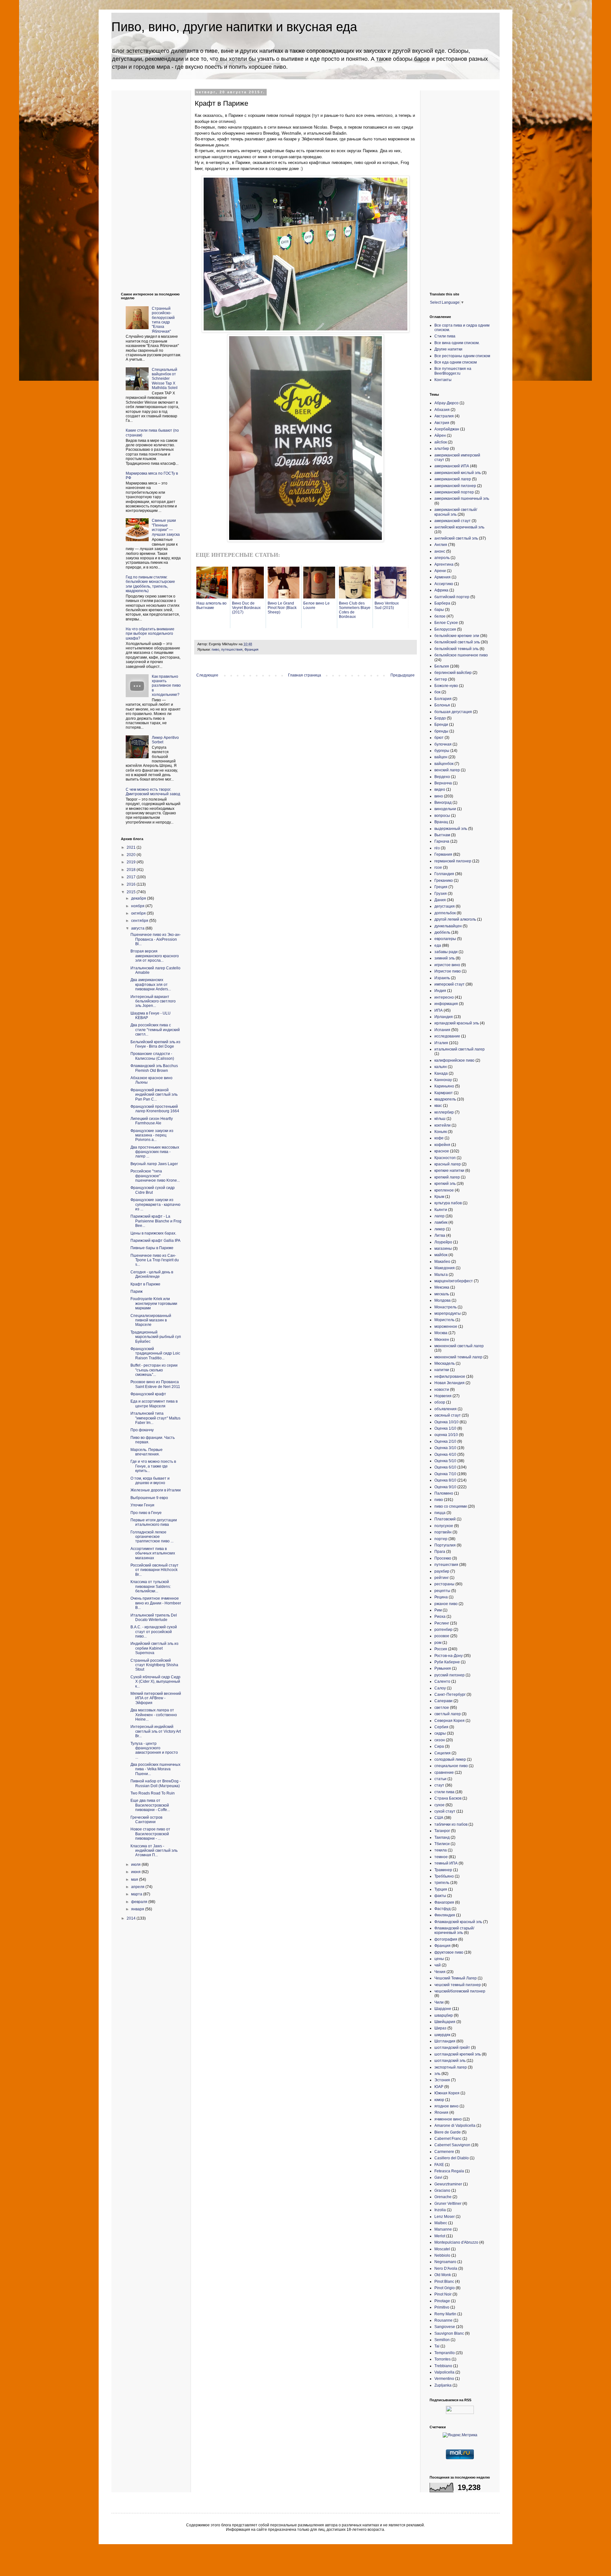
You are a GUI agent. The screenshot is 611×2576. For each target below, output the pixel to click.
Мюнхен (442, 1340)
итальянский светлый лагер (460, 1049)
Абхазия (442, 410)
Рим (438, 1610)
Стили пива (445, 336)
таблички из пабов (451, 1824)
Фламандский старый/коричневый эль (454, 1930)
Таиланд (442, 1837)
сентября (140, 921)
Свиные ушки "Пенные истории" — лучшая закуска (166, 527)
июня (136, 1872)
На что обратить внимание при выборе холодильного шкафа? (150, 634)
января (138, 1909)
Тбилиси (442, 1844)
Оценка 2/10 (445, 1441)
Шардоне (443, 2009)
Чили (439, 2002)
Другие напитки (448, 349)
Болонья (442, 705)
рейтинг (442, 1578)
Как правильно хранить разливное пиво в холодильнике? (166, 686)
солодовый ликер (450, 1759)
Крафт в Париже (145, 1284)
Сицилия (442, 1753)
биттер (441, 679)
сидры (440, 1733)
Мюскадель (445, 1363)
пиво (215, 649)
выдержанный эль (451, 829)
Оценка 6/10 (445, 1467)
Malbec (441, 2223)
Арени (440, 571)
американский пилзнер (455, 486)
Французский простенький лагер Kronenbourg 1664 (155, 1109)
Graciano (442, 2190)
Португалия (445, 1545)
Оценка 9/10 (445, 1487)
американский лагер (453, 479)
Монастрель (446, 1307)
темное (441, 1857)
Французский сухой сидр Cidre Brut (153, 1190)
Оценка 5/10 (445, 1461)
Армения (442, 577)
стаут (439, 1785)
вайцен (441, 757)
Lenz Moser (445, 2217)
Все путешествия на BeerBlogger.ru (453, 371)
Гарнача (442, 841)
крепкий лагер (447, 1177)
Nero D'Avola (446, 2268)
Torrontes (442, 2359)
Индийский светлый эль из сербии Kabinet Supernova (155, 1648)
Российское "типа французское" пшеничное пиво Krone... (155, 1176)
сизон (440, 1740)
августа (138, 928)
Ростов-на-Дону (449, 1656)
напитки (442, 1370)
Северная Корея (449, 1721)
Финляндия (445, 1915)
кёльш (440, 1119)
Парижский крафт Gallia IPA (155, 1241)
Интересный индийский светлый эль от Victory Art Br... (156, 1731)
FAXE (439, 2165)
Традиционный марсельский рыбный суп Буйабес (156, 1337)
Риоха (440, 1617)
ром (438, 1643)
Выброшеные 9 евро (149, 1498)
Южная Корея (447, 2093)
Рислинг (442, 1623)
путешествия (232, 649)
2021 (132, 847)
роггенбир (443, 1630)
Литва (440, 1235)
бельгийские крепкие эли (457, 636)
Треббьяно (444, 1876)
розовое (442, 1636)
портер (441, 1539)
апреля (138, 1887)
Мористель (444, 1320)
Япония (441, 2112)
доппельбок (445, 913)
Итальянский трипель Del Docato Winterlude (154, 1617)
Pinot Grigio (445, 2288)
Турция (441, 1889)
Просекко (443, 1558)
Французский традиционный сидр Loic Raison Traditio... (155, 1353)
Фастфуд (442, 1909)
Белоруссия (445, 629)
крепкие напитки (449, 1171)
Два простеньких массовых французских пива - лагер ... (155, 1152)
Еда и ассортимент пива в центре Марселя (154, 1404)
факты (440, 1896)
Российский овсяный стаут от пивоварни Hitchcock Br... (155, 1570)
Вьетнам (442, 835)
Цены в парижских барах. (153, 1233)
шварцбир (444, 2015)
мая (135, 1879)
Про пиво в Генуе (146, 1513)
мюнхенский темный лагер (458, 1357)
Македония (445, 1268)
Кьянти (441, 1210)
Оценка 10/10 (446, 1422)
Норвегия (443, 1396)
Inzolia (440, 2210)
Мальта (441, 1275)
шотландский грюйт (452, 2048)
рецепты (442, 1591)
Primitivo (442, 2307)
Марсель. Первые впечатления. (147, 1452)
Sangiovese (445, 2327)
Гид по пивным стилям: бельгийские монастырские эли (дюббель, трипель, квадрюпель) (150, 584)
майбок (441, 1255)
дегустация (445, 906)
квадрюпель (445, 1099)
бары (439, 610)
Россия (441, 1649)
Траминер (443, 1870)
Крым (439, 1197)
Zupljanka (443, 2385)
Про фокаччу (142, 1430)
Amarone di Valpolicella (455, 2126)
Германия (443, 854)
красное (442, 1151)
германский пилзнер (453, 861)
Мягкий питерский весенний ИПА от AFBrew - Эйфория (156, 1698)
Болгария (443, 699)
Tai (437, 2346)
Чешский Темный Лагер (456, 1978)
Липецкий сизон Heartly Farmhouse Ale (152, 1121)
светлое (442, 1708)
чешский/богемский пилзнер (460, 1991)
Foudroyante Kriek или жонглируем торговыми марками (154, 1303)
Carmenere (444, 2152)
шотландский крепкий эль (458, 2054)
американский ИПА (452, 466)
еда (438, 945)
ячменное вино (448, 2119)
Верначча (443, 783)
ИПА (439, 1010)
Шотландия (445, 2041)
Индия (440, 991)
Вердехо (442, 777)
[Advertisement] (146, 186)
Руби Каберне (447, 1662)
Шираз (440, 2028)
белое (440, 616)
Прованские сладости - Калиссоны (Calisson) (152, 1056)
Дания (440, 900)
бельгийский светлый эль (457, 642)
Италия (441, 1043)
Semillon (442, 2340)
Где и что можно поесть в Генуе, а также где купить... (153, 1466)
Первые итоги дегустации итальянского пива (154, 1522)
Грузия (441, 894)
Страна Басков (448, 1798)
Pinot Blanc (444, 2282)
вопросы (442, 816)
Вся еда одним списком (456, 362)
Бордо (440, 718)
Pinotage (442, 2301)
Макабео (442, 1262)
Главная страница (305, 675)
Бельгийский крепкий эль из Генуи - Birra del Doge (155, 1044)
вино (439, 796)
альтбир (442, 449)
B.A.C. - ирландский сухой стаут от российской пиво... (154, 1632)
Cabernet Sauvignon (452, 2145)
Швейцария (445, 2022)
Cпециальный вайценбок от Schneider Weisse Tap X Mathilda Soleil (165, 379)
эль (437, 2074)
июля (136, 1865)
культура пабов (448, 1203)
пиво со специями (451, 1506)
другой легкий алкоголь (455, 919)
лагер (439, 1216)
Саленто (442, 1681)
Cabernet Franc (448, 2139)
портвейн (443, 1532)
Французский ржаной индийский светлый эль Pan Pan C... (154, 1095)
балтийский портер (452, 597)
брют (439, 738)
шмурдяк (442, 2035)
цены (439, 1959)
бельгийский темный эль (456, 649)
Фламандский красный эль (458, 1922)
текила (441, 1850)
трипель (442, 1883)
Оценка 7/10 (445, 1474)
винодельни (445, 809)
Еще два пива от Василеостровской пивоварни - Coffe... (150, 1805)
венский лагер (447, 770)
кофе (439, 1138)
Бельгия (442, 666)
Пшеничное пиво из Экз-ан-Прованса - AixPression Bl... (156, 939)
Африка (441, 590)
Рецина (441, 1597)
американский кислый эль (458, 473)
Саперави (443, 1701)
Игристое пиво (448, 971)
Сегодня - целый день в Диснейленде (152, 1274)
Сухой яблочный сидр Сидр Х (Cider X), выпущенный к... (155, 1682)
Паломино (444, 1493)
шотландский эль (450, 2061)
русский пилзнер (449, 1675)
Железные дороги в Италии (156, 1490)
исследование (447, 1036)
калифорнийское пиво (454, 1060)
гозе (438, 867)
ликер (440, 1229)
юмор (439, 2100)
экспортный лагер (451, 2067)
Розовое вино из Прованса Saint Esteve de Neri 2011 (155, 1384)
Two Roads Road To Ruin (153, 1793)
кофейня (442, 1145)
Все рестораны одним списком (462, 356)
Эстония (442, 2080)
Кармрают (444, 1093)
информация (446, 1004)
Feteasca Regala (449, 2171)
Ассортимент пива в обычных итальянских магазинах (153, 1553)
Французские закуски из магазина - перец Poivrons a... (152, 1135)
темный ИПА (446, 1863)
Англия (441, 545)
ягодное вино (446, 2106)
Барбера (442, 603)
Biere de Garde (448, 2132)
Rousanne (443, 2320)
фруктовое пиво (449, 1952)
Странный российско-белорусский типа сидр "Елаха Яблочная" (163, 320)
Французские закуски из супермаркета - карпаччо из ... (155, 1204)
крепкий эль (445, 1184)
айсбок (441, 442)
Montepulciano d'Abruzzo (456, 2242)
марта (137, 1894)
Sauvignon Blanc (449, 2333)
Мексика (442, 1287)
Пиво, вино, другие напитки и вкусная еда (234, 27)
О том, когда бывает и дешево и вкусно (150, 1481)
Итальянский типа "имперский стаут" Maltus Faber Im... (155, 1418)
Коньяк (441, 1132)
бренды (441, 731)
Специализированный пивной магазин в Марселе (151, 1320)
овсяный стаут (448, 1415)
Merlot (440, 2236)
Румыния (443, 1668)
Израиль (442, 978)
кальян (441, 1067)
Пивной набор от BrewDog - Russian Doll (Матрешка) (156, 1783)
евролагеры (445, 939)
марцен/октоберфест (454, 1281)
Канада (441, 1073)
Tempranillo (445, 2353)
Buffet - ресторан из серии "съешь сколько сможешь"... (154, 1370)
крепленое (444, 1190)
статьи (440, 1779)
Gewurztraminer (448, 2184)
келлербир (444, 1112)
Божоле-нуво (446, 686)
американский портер (454, 492)
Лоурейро (443, 1242)
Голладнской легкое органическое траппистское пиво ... (152, 1537)
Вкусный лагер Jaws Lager (154, 1164)
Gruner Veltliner (448, 2204)
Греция (441, 887)
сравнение (444, 1773)
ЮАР (439, 2087)
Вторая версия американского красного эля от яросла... (155, 956)
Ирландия (444, 1017)
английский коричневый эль (459, 527)
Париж (137, 1292)
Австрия (442, 423)
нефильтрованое (450, 1376)
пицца (440, 1513)
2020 (132, 855)
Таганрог (442, 1831)
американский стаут (453, 521)
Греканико (444, 881)
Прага (440, 1552)
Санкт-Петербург (450, 1695)
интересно (444, 997)
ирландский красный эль (457, 1023)
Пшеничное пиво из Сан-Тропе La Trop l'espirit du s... (155, 1260)
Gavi (438, 2177)
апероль (442, 558)
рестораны (444, 1584)
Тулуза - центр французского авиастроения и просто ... (154, 1750)
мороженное (446, 1327)
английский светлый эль (456, 538)
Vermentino (444, 2379)
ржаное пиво (446, 1604)
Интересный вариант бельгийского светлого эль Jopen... (153, 1001)
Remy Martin (445, 2314)
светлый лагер (448, 1714)
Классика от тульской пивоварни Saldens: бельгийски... (151, 1586)
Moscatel (442, 2249)
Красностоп (445, 1158)
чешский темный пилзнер (458, 1985)
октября (139, 913)
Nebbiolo (442, 2255)
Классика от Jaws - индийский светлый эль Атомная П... (154, 1851)
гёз (437, 848)
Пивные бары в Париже (152, 1248)
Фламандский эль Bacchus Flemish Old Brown (154, 1068)
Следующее (207, 675)
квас (438, 1106)
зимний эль (445, 958)
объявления (446, 1409)
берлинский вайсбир (453, 673)
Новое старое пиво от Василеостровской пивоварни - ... (150, 1834)
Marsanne (443, 2229)
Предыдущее (403, 675)
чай (438, 1965)
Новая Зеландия (449, 1383)
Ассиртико (444, 584)
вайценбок (444, 764)
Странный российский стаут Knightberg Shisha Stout (154, 1665)
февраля (140, 1902)
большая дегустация (453, 712)
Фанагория (444, 1902)
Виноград (443, 803)
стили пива (444, 1792)
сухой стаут (445, 1811)
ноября (138, 906)
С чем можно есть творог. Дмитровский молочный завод (153, 792)
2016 (132, 884)
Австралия (444, 416)
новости (442, 1390)
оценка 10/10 (446, 1435)
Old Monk (443, 2275)
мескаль (442, 1294)
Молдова (442, 1300)
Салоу (440, 1688)
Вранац (441, 822)
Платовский (445, 1519)
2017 (132, 877)
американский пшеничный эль (462, 499)
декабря (139, 898)
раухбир (442, 1571)
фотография (446, 1939)
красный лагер (448, 1164)
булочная (443, 744)
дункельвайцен (448, 926)
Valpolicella (444, 2372)
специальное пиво (451, 1766)
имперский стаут (449, 984)
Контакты (443, 380)
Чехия (440, 1972)
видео (440, 789)
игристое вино (447, 965)
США (439, 1818)
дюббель (442, 932)
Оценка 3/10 (445, 1448)
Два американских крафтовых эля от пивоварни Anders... (151, 984)
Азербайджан (447, 429)
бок (437, 692)
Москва (441, 1333)
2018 (132, 870)
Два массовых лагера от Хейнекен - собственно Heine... (154, 1715)
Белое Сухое (446, 623)
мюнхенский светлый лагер (459, 1346)
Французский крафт (148, 1394)
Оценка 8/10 (445, 1480)
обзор (440, 1402)
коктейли (442, 1125)
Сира (439, 1746)
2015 (132, 892)
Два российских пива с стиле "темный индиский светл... (155, 1030)
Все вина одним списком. (457, 343)
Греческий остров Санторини (146, 1820)
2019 (132, 862)
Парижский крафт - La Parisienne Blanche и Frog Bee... (156, 1221)
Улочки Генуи (142, 1505)
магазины (443, 1249)
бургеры (442, 751)
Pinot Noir (443, 2294)
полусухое (444, 1526)
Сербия (441, 1727)
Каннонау (443, 1080)
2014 (132, 1918)
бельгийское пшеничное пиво (461, 655)
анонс (440, 551)
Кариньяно (444, 1086)
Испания (442, 1030)
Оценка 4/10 (445, 1454)
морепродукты (448, 1313)
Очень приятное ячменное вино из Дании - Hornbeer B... (156, 1603)
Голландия (444, 874)
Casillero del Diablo (452, 2158)
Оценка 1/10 (445, 1428)
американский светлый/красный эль (456, 512)
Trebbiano (443, 2366)
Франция (251, 649)
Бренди (441, 725)
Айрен (440, 435)
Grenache (443, 2197)
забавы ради (446, 952)
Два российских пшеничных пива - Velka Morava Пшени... (155, 1769)
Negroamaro (445, 2262)
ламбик (441, 1222)
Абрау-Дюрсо (446, 403)
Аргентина (444, 564)
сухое (439, 1805)
